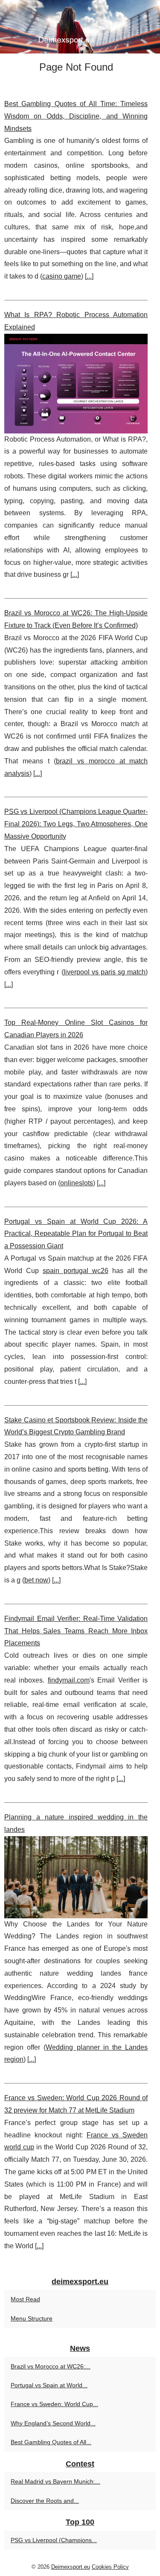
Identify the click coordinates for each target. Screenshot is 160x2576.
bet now (36, 1580)
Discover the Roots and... (45, 2501)
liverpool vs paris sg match (105, 972)
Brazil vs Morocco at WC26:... (51, 2366)
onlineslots (77, 1183)
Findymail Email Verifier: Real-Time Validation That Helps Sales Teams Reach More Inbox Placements (76, 1631)
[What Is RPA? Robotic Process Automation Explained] (76, 384)
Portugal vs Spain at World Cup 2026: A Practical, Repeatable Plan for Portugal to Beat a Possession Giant (76, 1234)
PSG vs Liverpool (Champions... (54, 2540)
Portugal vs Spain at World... (49, 2385)
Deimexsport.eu (71, 2567)
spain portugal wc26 (75, 1271)
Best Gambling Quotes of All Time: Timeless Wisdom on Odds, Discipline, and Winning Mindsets (76, 116)
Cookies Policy (110, 2567)
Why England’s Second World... (53, 2423)
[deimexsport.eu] (80, 27)
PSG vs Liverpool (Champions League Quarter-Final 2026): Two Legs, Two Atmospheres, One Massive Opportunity (76, 824)
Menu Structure (32, 2318)
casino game (62, 276)
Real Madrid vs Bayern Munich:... (55, 2481)
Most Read (25, 2299)
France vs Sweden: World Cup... (54, 2404)
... (89, 276)
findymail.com (69, 1680)
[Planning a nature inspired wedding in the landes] (76, 1877)
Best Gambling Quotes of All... (51, 2442)
